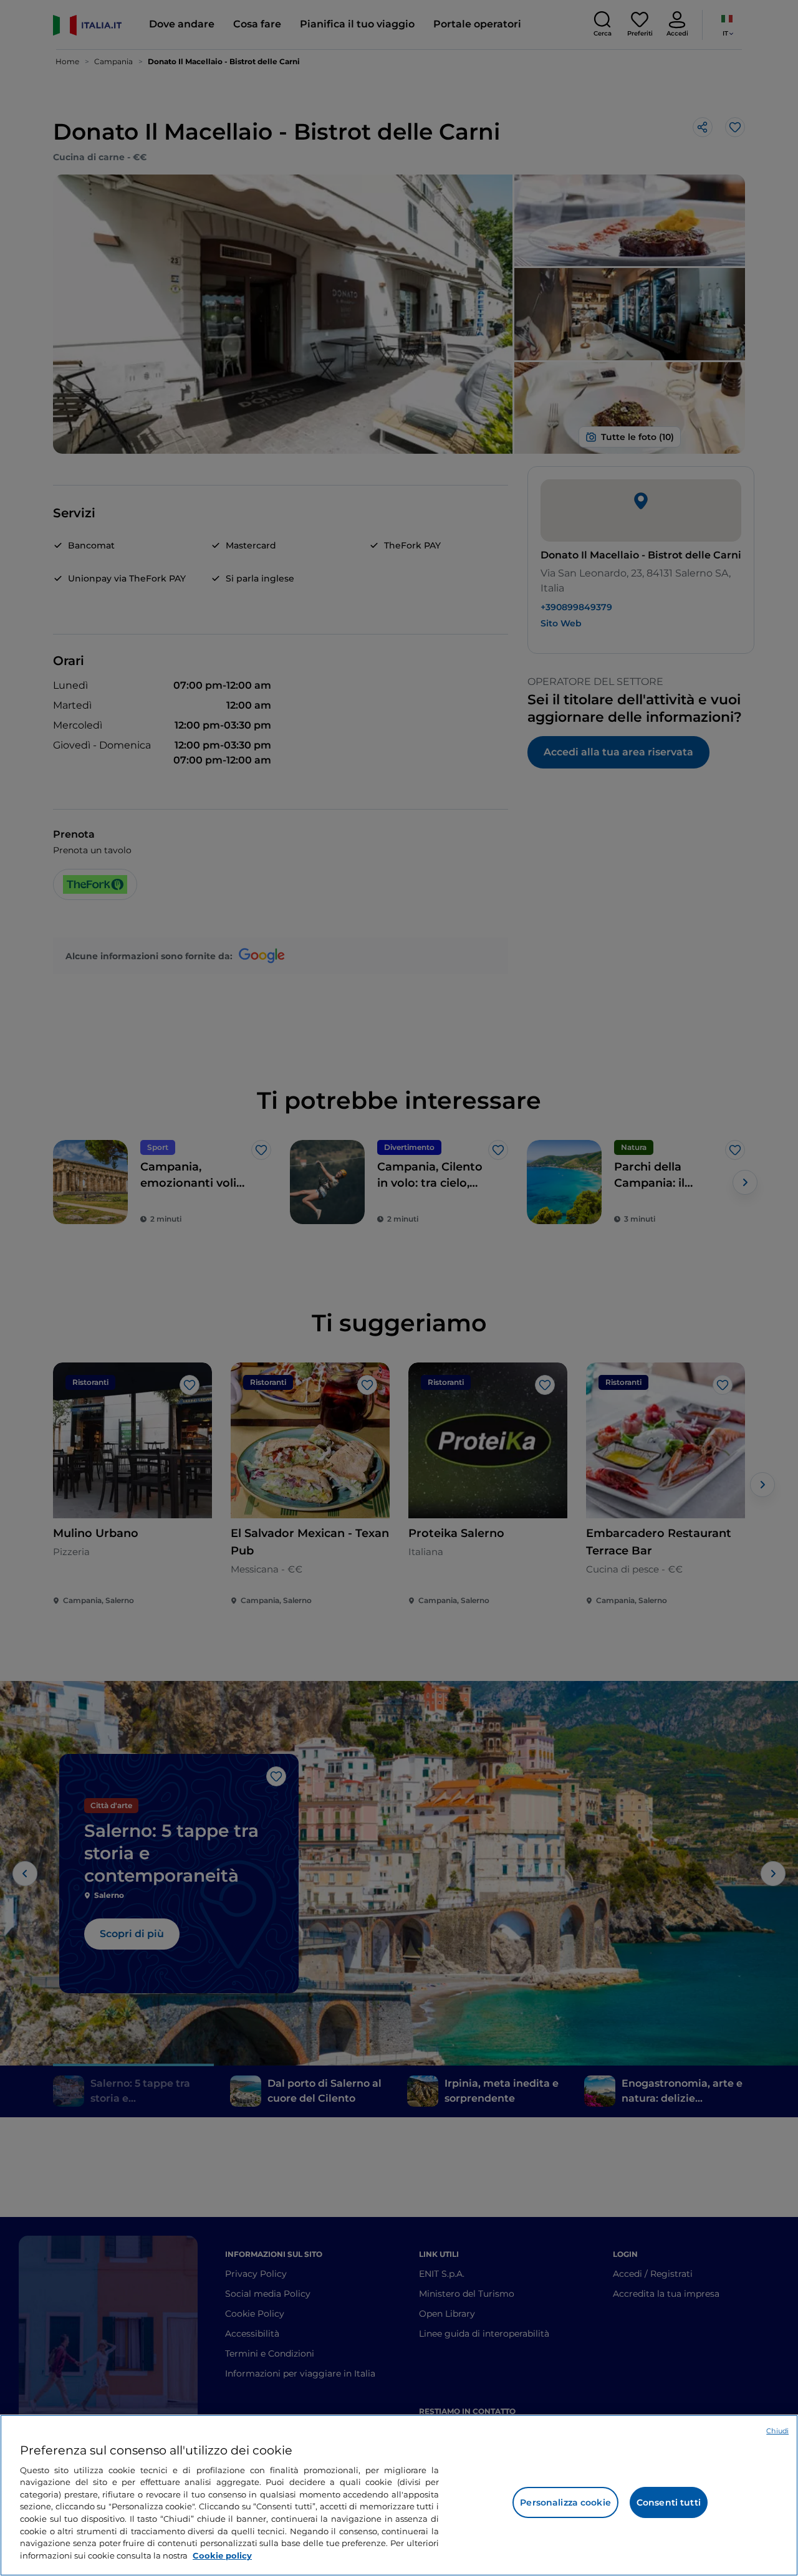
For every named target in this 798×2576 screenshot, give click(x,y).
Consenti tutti (669, 2502)
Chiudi (777, 2431)
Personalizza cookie (565, 2502)
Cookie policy (222, 2555)
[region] (399, 2495)
